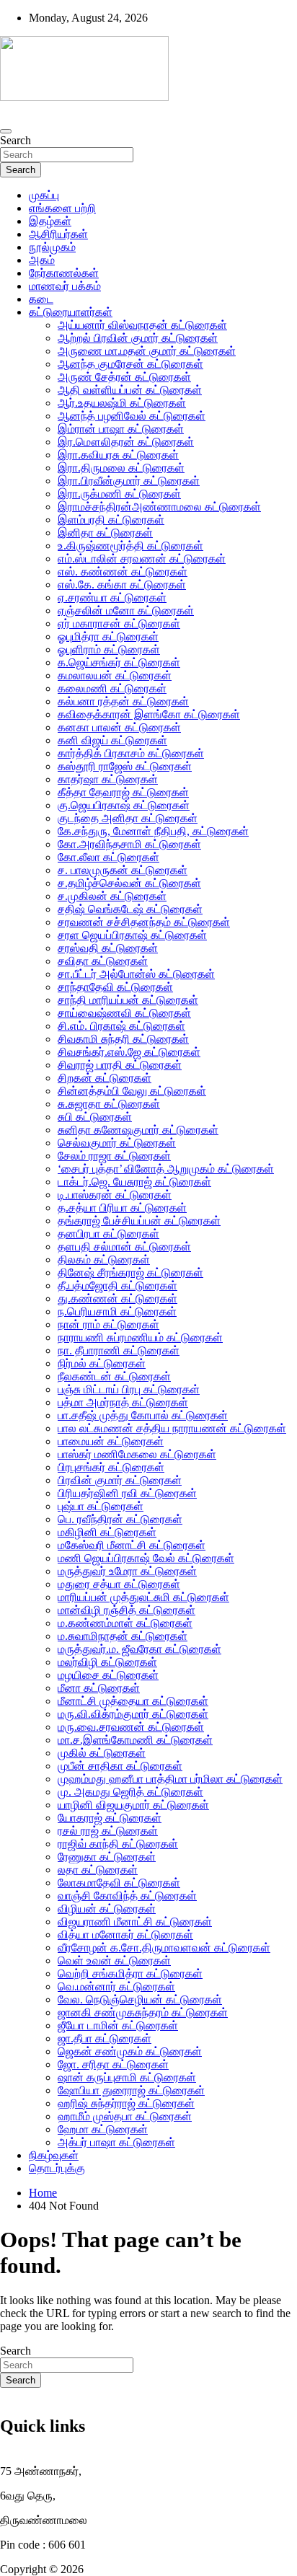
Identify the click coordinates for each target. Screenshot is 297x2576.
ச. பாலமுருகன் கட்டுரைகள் (123, 870)
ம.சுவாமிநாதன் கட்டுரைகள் (123, 1636)
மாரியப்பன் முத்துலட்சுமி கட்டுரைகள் (143, 1597)
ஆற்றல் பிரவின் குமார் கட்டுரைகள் (138, 338)
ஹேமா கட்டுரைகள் (103, 2129)
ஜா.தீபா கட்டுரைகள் (105, 2038)
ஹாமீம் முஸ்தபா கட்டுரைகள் (125, 2116)
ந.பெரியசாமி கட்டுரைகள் (117, 1311)
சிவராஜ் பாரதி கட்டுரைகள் (120, 1065)
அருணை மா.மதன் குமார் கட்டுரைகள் (147, 351)
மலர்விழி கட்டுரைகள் (107, 1662)
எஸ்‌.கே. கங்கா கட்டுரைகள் (122, 585)
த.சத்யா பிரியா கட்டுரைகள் (122, 1208)
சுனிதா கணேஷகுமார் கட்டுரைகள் (138, 1130)
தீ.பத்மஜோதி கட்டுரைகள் (118, 1285)
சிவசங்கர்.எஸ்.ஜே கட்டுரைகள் (129, 1052)
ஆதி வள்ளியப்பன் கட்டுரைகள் (130, 390)
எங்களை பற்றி (62, 208)
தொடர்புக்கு (57, 2168)
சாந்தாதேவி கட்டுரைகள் (115, 987)
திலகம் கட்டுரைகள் (104, 1260)
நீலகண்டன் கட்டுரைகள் (114, 1376)
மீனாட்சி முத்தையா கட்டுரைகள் (133, 1701)
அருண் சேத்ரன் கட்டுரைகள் (124, 377)
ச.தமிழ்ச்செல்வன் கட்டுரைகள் (129, 883)
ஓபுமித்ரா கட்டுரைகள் (108, 636)
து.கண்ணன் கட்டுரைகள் (118, 1298)
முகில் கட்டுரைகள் (102, 1753)
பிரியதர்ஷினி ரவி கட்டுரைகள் (127, 1493)
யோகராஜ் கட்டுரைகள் (110, 1818)
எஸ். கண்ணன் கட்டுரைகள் (123, 572)
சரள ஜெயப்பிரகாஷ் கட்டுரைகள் (132, 935)
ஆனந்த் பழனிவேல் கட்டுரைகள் (132, 416)
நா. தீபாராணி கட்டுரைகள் (119, 1350)
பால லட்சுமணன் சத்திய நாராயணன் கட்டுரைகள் (172, 1428)
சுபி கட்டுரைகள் (95, 1117)
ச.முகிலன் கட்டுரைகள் (112, 896)
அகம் (42, 260)
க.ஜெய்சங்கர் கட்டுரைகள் (119, 662)
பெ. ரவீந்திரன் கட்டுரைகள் (120, 1519)
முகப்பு (44, 195)
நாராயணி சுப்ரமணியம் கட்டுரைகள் (140, 1337)
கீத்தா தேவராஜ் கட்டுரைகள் (123, 792)
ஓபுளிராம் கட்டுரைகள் (109, 649)
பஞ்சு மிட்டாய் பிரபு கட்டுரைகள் (129, 1389)
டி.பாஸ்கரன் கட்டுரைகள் (115, 1195)
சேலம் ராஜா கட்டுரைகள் (114, 1156)
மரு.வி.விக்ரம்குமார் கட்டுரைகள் (133, 1714)
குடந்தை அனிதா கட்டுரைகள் (128, 818)
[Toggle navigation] (6, 131)
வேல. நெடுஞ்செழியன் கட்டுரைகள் (140, 1999)
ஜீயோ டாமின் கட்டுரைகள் (118, 2025)
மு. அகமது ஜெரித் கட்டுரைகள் (130, 1792)
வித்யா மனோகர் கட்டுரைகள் (125, 1935)
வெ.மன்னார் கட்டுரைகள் (116, 1986)
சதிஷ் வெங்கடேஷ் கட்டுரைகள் (130, 909)
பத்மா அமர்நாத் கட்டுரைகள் (123, 1402)
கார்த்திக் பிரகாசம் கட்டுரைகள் (131, 753)
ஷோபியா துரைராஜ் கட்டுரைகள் (131, 2090)
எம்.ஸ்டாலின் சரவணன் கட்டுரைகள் (142, 559)
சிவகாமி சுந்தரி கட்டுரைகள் (123, 1039)
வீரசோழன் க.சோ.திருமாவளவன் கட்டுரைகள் (164, 1948)
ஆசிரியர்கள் (58, 234)
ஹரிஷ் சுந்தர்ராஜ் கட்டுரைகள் (126, 2103)
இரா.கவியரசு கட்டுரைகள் (118, 455)
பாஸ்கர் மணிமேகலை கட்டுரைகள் (137, 1454)
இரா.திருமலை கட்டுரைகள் (121, 468)
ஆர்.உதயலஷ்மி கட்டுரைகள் (122, 403)
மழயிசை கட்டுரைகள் (108, 1675)
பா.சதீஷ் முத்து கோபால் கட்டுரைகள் (143, 1415)
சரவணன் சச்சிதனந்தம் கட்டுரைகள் (144, 922)
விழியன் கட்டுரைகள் (107, 1909)
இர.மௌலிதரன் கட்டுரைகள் (126, 442)
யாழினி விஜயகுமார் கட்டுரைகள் (133, 1805)
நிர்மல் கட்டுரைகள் (102, 1363)
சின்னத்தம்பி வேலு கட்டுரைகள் (132, 1091)
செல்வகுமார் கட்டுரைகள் (117, 1143)
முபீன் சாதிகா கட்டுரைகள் (120, 1766)
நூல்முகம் (52, 247)
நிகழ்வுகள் (54, 2155)
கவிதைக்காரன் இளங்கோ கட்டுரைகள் (149, 714)
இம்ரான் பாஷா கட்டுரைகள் (121, 429)
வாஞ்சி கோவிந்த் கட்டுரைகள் (127, 1896)
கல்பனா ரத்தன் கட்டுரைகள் (123, 701)
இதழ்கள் (50, 221)
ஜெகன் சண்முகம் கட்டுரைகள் (130, 2051)
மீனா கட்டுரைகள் (99, 1688)
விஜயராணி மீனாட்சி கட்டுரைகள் (135, 1922)
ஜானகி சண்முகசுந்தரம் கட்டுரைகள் (143, 2012)
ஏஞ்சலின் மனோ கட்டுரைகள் (126, 610)
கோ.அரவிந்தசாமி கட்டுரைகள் (129, 844)
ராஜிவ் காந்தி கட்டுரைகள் (118, 1844)
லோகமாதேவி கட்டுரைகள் (119, 1883)
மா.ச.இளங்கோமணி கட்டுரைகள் (135, 1740)
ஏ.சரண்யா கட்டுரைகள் (112, 597)
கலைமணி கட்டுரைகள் (112, 688)
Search (15, 140)
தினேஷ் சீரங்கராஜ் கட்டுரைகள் (130, 1272)
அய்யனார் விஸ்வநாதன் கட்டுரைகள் (142, 325)
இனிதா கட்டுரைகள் (105, 533)
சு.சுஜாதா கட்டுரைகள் (109, 1104)
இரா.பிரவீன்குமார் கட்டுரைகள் (129, 481)
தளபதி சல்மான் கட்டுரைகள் (124, 1247)
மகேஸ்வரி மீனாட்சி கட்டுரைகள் (132, 1545)
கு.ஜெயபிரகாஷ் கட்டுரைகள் (124, 805)
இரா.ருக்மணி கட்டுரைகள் (119, 494)
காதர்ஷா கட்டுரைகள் (108, 779)
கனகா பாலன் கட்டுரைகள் (119, 727)
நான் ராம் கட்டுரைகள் (108, 1324)
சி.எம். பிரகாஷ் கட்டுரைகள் (121, 1026)
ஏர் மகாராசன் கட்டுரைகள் (119, 623)
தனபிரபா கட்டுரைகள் (108, 1234)
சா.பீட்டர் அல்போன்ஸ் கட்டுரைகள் (136, 974)
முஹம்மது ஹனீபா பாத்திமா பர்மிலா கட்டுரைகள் (170, 1779)
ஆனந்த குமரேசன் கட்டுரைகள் (130, 364)
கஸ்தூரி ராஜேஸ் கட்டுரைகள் (125, 766)
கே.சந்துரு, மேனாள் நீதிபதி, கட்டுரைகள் (153, 831)
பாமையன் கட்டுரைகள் (111, 1441)
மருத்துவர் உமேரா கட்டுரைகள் (127, 1571)
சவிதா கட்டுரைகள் (103, 961)
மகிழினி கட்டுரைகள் (107, 1532)
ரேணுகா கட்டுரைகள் (107, 1857)
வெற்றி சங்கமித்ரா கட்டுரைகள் (130, 1973)
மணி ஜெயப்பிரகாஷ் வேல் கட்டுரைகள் (146, 1558)
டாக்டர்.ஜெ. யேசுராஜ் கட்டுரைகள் (134, 1182)
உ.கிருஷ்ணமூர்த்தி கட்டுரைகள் (130, 546)
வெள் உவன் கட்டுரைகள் (114, 1960)
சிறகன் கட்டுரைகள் (105, 1078)
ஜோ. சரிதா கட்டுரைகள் (113, 2064)
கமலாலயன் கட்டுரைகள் (115, 675)
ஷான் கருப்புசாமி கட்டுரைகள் (127, 2077)
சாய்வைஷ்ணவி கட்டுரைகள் (124, 1013)
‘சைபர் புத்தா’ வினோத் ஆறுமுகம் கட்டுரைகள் (166, 1169)
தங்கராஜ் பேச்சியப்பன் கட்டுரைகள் (139, 1221)
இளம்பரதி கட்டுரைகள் (111, 520)
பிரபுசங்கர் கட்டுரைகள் (111, 1467)
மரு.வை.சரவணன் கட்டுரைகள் (131, 1727)
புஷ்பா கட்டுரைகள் (101, 1506)
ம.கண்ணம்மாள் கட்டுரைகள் (125, 1623)
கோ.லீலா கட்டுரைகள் (108, 857)
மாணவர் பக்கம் (65, 286)
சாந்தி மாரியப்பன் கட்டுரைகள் (128, 1000)
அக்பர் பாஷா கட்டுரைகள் (116, 2142)
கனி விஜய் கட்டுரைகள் (112, 740)
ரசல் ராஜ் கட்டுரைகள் (108, 1831)
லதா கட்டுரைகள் (98, 1870)
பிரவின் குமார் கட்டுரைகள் (120, 1480)
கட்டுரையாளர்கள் (71, 312)
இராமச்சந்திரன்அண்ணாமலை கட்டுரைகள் (159, 507)
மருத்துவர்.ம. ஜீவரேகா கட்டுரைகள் (139, 1649)
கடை (41, 299)
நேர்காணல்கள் (64, 273)
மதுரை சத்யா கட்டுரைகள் (119, 1584)
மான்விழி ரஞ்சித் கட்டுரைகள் (127, 1610)
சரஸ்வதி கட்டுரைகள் (108, 948)
